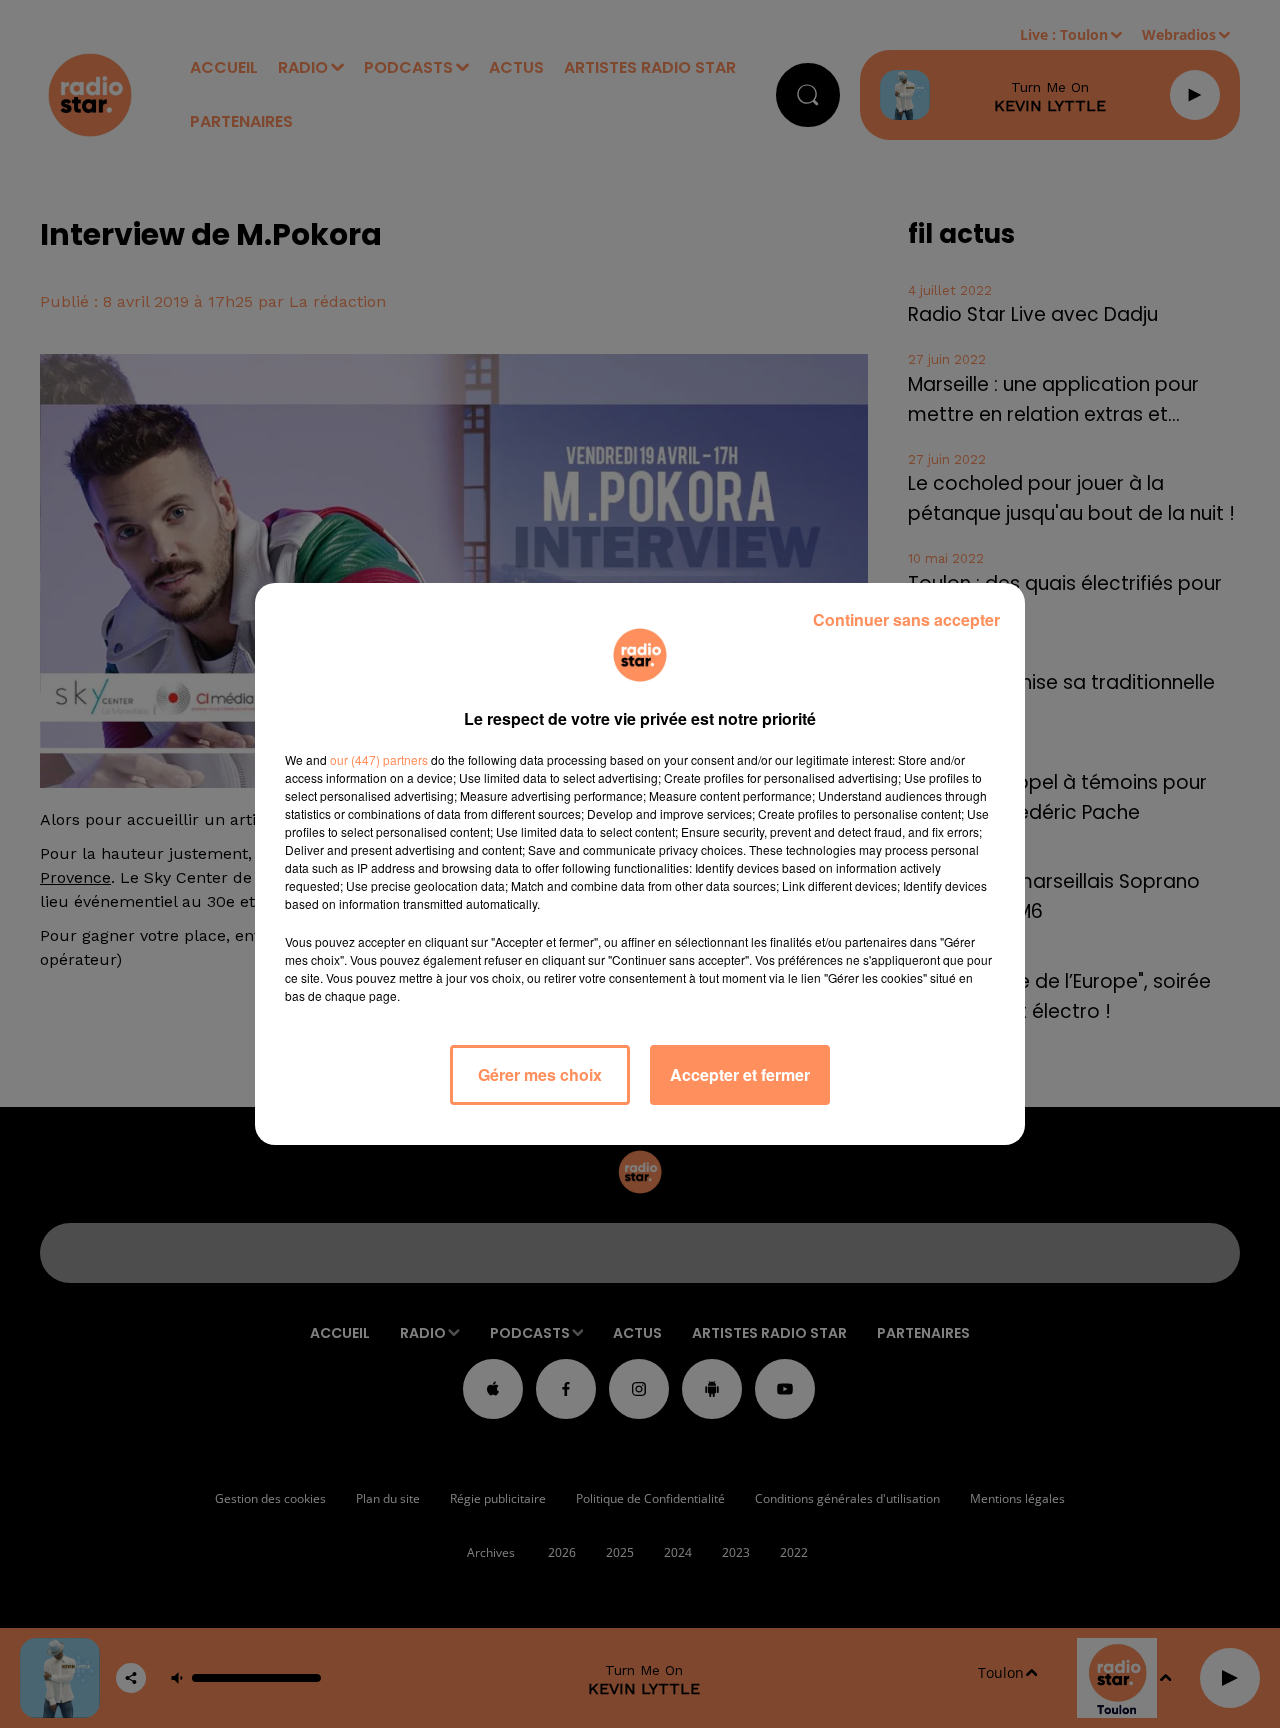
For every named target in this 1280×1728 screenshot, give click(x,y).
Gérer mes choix (540, 1074)
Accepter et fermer (740, 1074)
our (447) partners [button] (379, 759)
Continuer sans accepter (906, 619)
